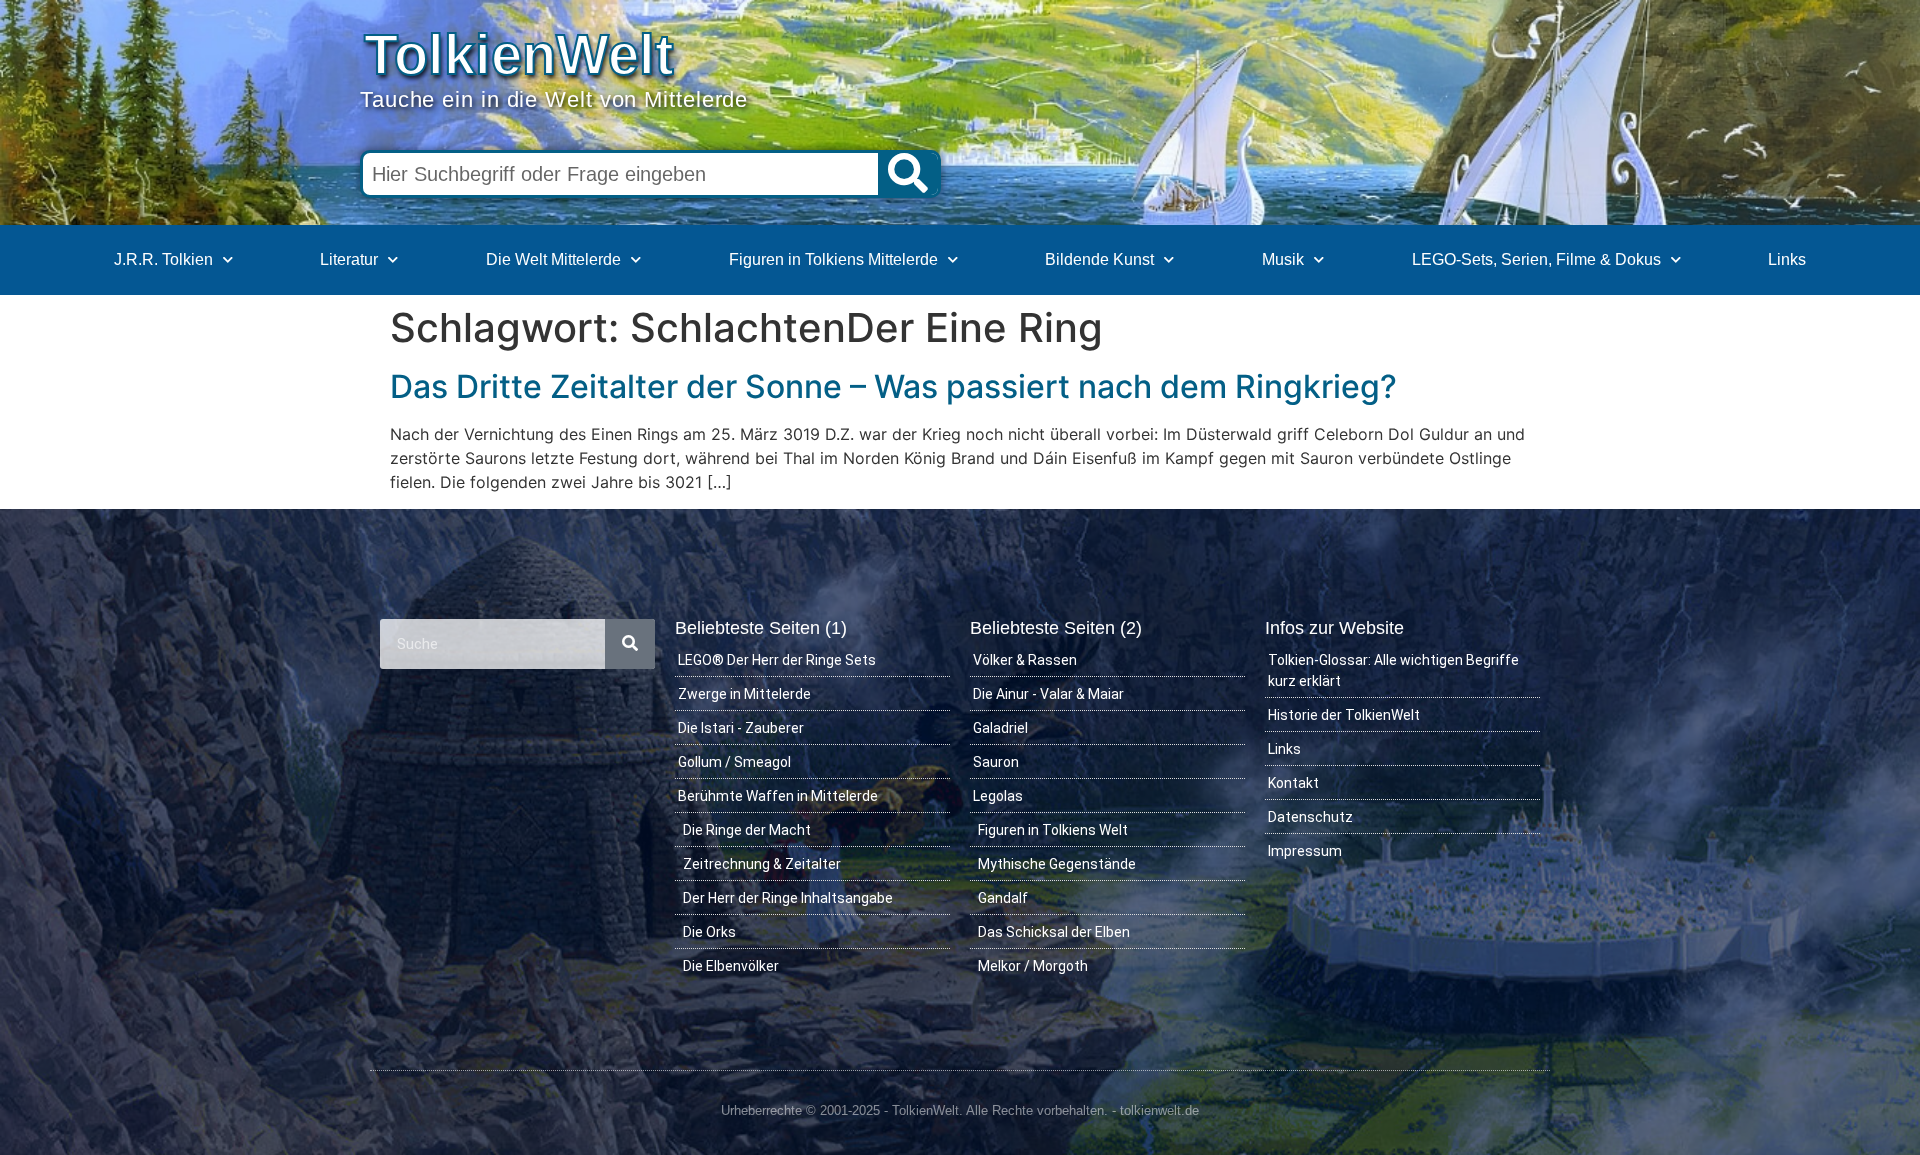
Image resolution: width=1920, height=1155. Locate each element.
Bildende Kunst (1099, 259)
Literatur (349, 259)
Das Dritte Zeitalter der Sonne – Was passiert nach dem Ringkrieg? (893, 386)
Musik (1283, 259)
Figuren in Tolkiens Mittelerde (833, 259)
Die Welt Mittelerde (553, 259)
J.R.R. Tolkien (163, 259)
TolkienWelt (519, 54)
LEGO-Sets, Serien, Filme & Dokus (1536, 259)
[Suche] (908, 174)
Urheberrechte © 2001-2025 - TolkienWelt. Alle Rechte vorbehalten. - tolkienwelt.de (960, 1110)
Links (1787, 259)
